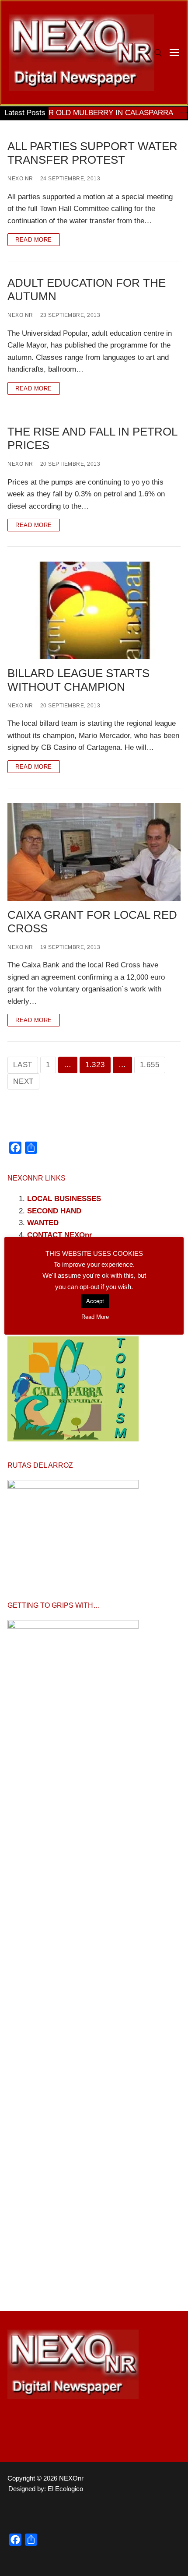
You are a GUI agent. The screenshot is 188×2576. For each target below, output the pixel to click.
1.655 (150, 1065)
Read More (34, 240)
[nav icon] (174, 53)
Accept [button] (95, 1301)
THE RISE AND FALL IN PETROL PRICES (92, 438)
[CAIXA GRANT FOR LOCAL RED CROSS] (94, 852)
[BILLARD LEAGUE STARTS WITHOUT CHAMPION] (94, 610)
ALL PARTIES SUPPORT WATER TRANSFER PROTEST (92, 153)
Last (23, 1065)
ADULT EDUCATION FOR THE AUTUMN (87, 290)
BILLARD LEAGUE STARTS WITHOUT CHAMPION (78, 680)
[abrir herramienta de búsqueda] (158, 53)
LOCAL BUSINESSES (64, 1199)
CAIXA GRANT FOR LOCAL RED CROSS (92, 922)
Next (23, 1081)
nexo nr (20, 179)
